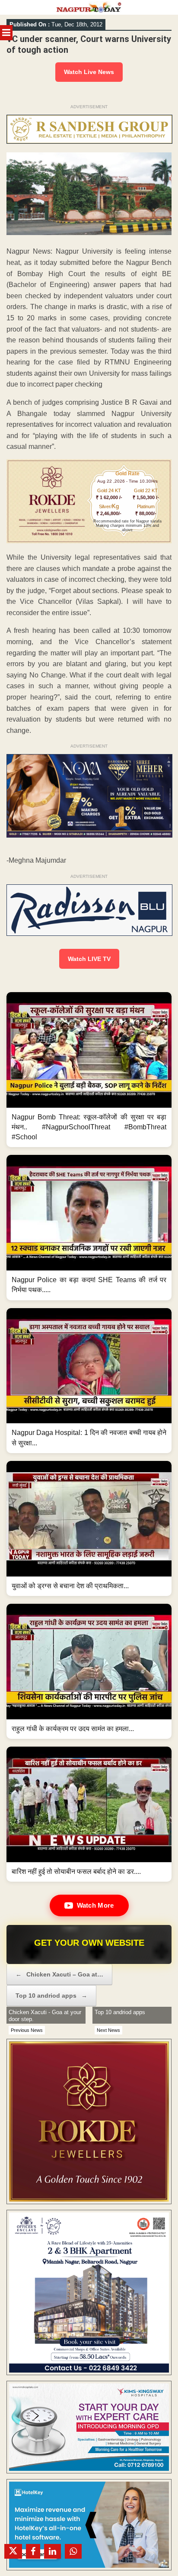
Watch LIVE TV (89, 959)
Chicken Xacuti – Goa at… (59, 1974)
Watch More (95, 1905)
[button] (89, 1070)
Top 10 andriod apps (51, 1996)
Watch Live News (89, 72)
